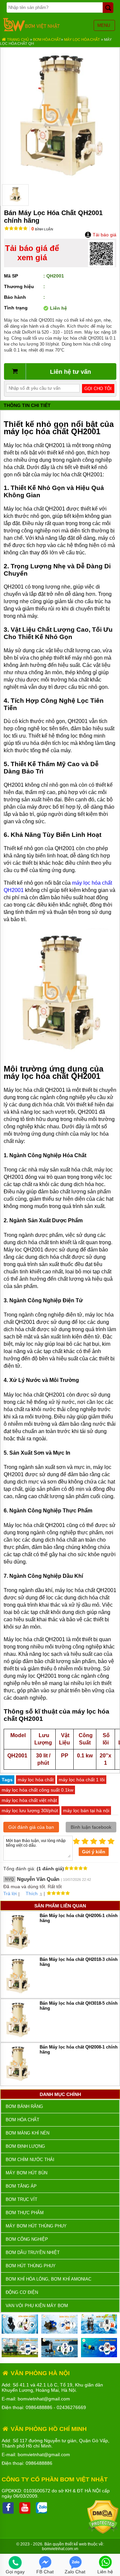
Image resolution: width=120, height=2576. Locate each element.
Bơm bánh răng (24, 2106)
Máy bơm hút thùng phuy (36, 2226)
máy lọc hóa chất (36, 1780)
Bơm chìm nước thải (30, 2160)
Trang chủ (17, 40)
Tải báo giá (104, 235)
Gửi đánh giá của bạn (31, 1827)
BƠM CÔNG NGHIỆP (27, 2239)
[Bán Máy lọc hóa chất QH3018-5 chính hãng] (18, 2038)
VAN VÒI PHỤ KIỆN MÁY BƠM (37, 2306)
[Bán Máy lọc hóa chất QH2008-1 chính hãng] (18, 2082)
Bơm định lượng (25, 2146)
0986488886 (39, 2407)
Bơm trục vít (21, 2199)
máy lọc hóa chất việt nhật (29, 1800)
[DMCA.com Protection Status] (103, 2532)
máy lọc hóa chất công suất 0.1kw (37, 1790)
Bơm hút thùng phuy (31, 2266)
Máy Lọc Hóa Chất (82, 40)
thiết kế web (76, 2544)
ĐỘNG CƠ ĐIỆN (22, 2292)
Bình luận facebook (91, 1827)
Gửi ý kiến (94, 1852)
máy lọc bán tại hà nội (86, 1811)
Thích (32, 1893)
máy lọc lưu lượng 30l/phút (30, 1811)
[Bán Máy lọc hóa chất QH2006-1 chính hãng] (18, 1950)
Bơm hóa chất (47, 40)
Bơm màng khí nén (27, 2133)
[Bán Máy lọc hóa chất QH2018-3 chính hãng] (18, 1994)
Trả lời (10, 1893)
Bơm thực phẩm (25, 2213)
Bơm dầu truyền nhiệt (33, 2253)
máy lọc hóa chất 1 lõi (82, 1780)
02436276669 (71, 2407)
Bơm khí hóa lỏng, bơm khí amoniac (48, 2279)
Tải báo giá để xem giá (32, 253)
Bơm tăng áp (21, 2186)
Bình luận (42, 229)
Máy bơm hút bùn (26, 2173)
